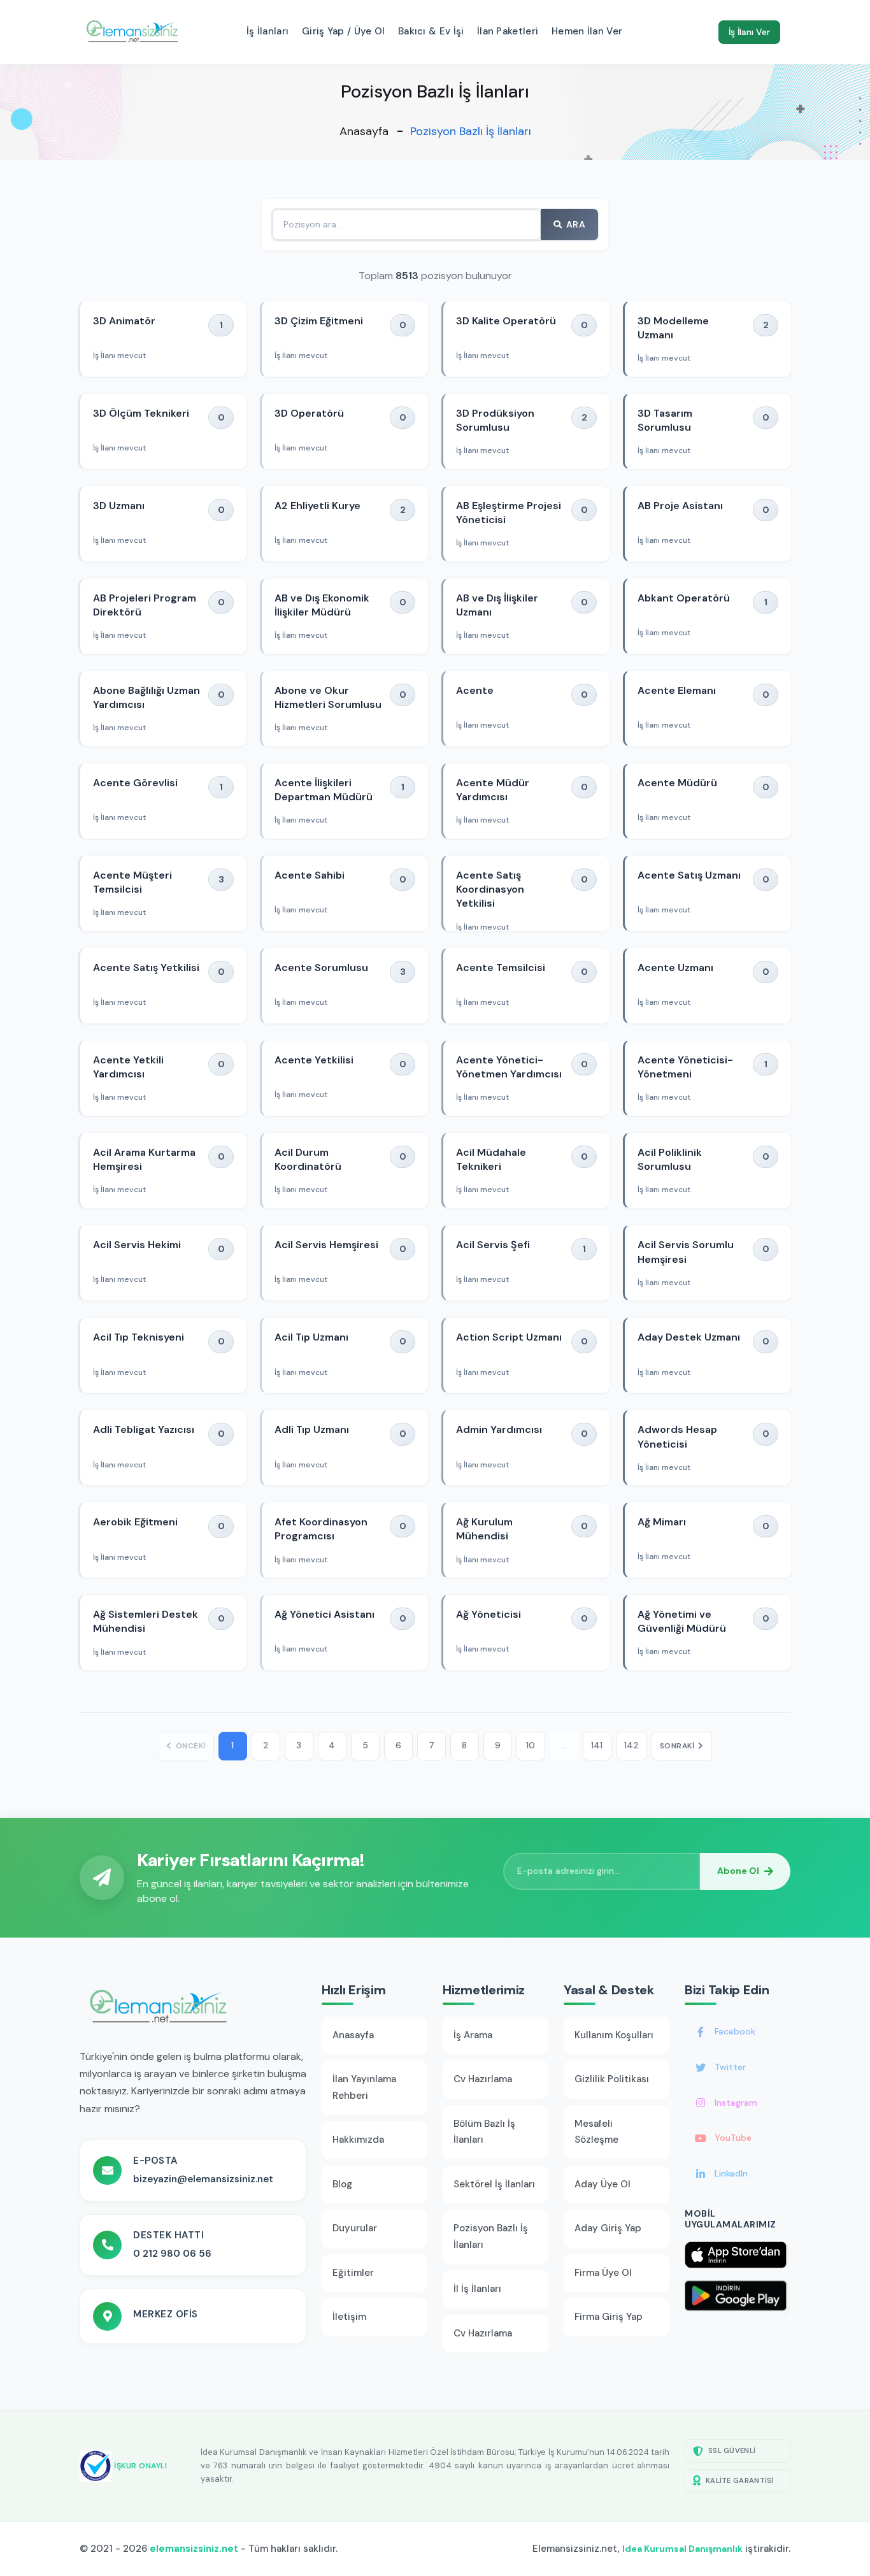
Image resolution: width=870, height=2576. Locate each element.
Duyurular (355, 2228)
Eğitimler (353, 2273)
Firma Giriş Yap (609, 2317)
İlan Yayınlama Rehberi (364, 2087)
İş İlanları (267, 31)
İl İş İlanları (477, 2289)
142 (631, 1745)
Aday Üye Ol (603, 2184)
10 (531, 1745)
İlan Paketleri (508, 31)
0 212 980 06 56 (172, 2254)
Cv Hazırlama (483, 2079)
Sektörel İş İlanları (494, 2184)
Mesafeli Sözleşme (596, 2132)
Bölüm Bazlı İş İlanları (484, 2132)
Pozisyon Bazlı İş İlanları (491, 2236)
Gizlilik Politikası (612, 2079)
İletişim (349, 2317)
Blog (342, 2184)
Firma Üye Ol (603, 2273)
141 (597, 1745)
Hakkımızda (358, 2140)
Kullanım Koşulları (614, 2035)
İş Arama (473, 2035)
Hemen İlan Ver (587, 31)
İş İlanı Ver (749, 32)
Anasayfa (364, 131)
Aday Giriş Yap (608, 2228)
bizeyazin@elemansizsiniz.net (203, 2179)
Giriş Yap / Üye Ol (343, 31)
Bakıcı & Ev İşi (431, 31)
